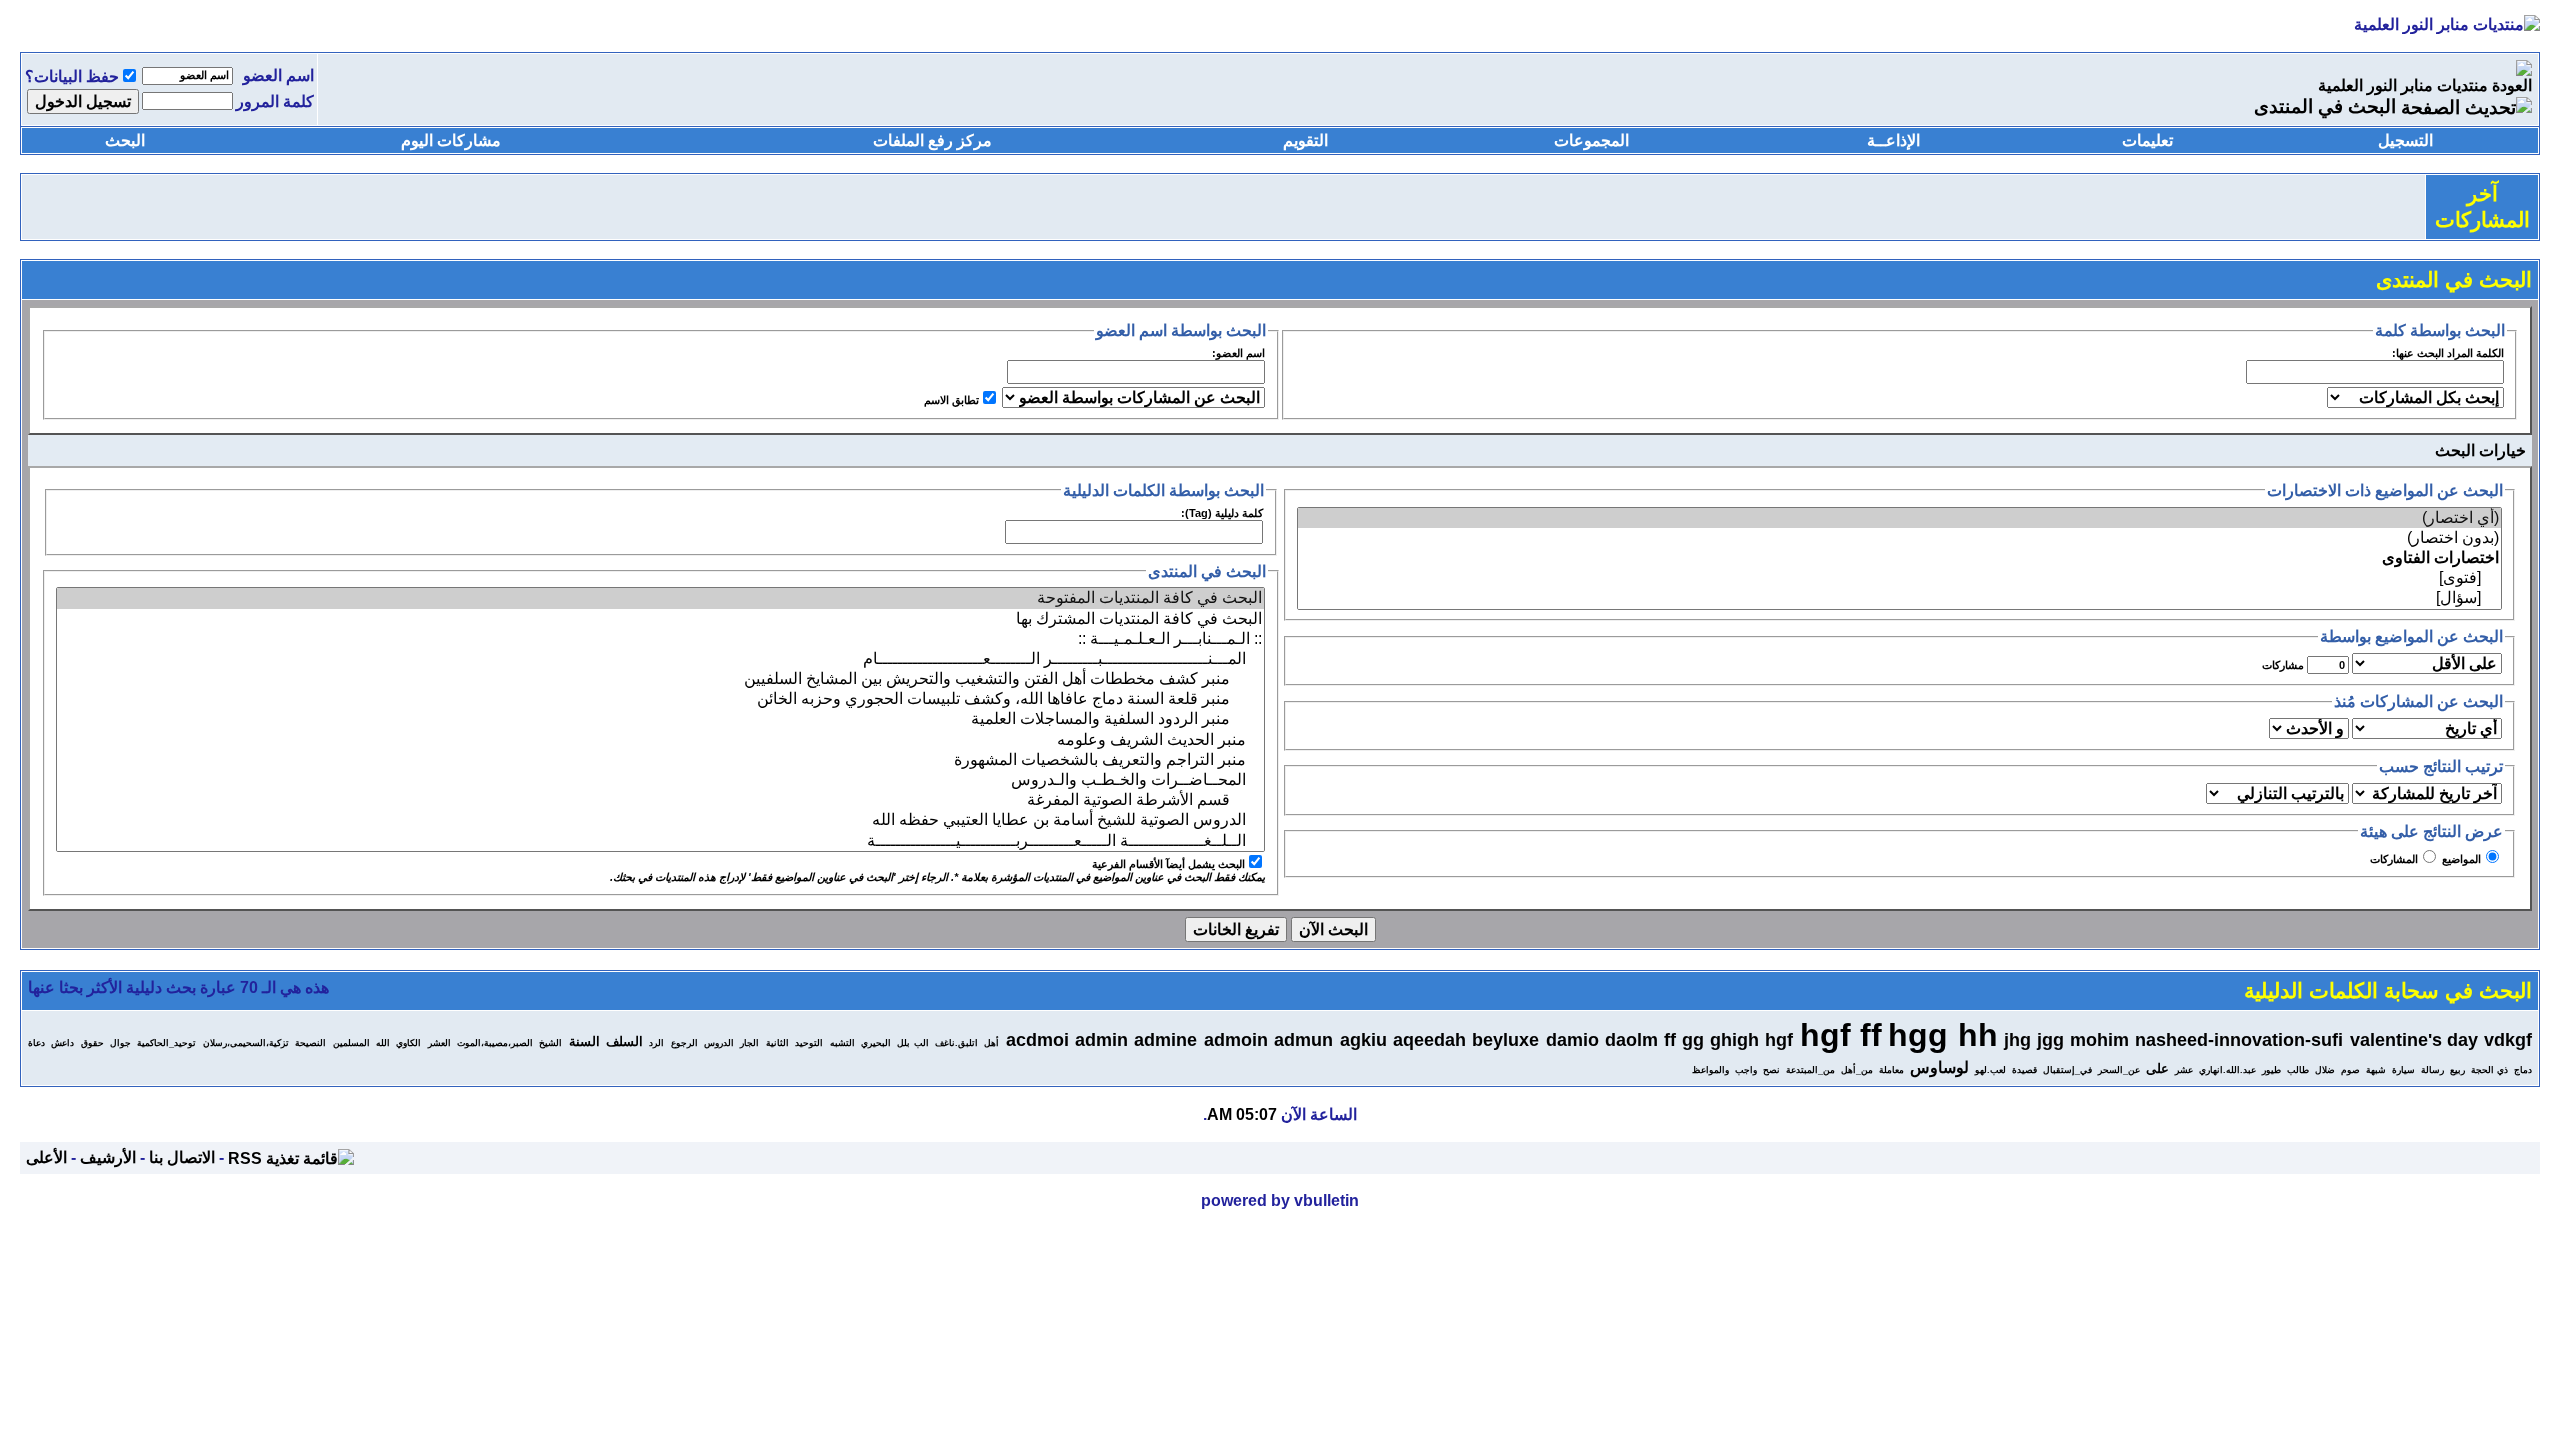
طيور (2271, 1070)
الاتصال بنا (182, 1157)
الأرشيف (108, 1157)
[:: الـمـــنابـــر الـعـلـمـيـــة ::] (660, 639)
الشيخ (550, 1043)
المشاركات (2394, 859)
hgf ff (1841, 1035)
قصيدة (2024, 1070)
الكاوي (408, 1043)
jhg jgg (2033, 1040)
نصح (1771, 1070)
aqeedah (1429, 1040)
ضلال (2325, 1070)
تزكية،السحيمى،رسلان (246, 1043)
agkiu (1363, 1040)
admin (1101, 1040)
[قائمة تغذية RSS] (291, 1157)
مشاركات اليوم (451, 140)
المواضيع (2461, 859)
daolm (1631, 1040)
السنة (584, 1041)
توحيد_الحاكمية (166, 1043)
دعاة (36, 1043)
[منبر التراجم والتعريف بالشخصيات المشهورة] (660, 760)
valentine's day (2414, 1040)
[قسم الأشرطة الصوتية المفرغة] (660, 800)
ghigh (1734, 1040)
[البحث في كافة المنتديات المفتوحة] (660, 598)
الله (383, 1043)
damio (1572, 1040)
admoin (1236, 1040)
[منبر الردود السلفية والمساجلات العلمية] (660, 719)
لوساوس (1939, 1067)
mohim (2099, 1040)
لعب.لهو (1990, 1070)
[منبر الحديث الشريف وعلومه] (660, 740)
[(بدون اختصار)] (1899, 538)
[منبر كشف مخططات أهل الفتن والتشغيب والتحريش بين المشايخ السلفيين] (660, 679)
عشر (2184, 1070)
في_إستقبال (2067, 1070)
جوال (120, 1043)
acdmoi (1037, 1040)
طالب (2298, 1070)
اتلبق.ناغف (956, 1043)
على (2157, 1068)
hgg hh (1942, 1035)
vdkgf (2508, 1040)
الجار (749, 1043)
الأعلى (46, 1157)
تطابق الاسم (951, 400)
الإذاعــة (1893, 140)
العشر (439, 1043)
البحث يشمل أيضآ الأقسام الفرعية (1168, 864)
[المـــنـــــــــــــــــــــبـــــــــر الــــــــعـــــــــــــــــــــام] (660, 659)
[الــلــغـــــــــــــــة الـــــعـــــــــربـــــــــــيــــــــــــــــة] (660, 841)
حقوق (92, 1043)
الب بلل (912, 1043)
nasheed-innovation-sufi (2239, 1040)
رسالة (2432, 1070)
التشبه (842, 1043)
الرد (656, 1043)
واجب (1746, 1070)
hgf (1779, 1040)
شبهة (2376, 1070)
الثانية (777, 1043)
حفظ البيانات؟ (72, 76)
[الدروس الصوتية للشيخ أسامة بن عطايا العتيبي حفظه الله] (660, 820)
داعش (62, 1043)
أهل (991, 1043)
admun (1303, 1040)
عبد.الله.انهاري (2227, 1070)
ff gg (1683, 1040)
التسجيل (2405, 140)
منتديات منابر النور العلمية (2403, 85)
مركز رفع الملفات (932, 140)
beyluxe (1505, 1040)
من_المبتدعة (1810, 1070)
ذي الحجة (2489, 1070)
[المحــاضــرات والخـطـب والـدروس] (660, 780)
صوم (2350, 1070)
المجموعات (1591, 140)
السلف (624, 1041)
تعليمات (2147, 140)
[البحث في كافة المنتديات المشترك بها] (660, 619)
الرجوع (684, 1043)
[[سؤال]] (1899, 598)
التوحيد (809, 1043)
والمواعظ (1710, 1070)
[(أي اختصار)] (1899, 518)
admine (1165, 1040)
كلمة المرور (275, 101)
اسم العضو (278, 75)
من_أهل (1857, 1070)
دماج (2523, 1070)
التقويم (1305, 140)
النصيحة (310, 1043)
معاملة (1891, 1070)
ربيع (2457, 1070)
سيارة (2403, 1070)
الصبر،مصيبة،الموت (495, 1043)
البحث (125, 140)
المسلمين (351, 1043)
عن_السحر (2119, 1070)
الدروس (719, 1043)
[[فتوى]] (1899, 578)
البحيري (876, 1043)
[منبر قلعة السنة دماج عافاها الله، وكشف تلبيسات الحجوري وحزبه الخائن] (660, 699)
